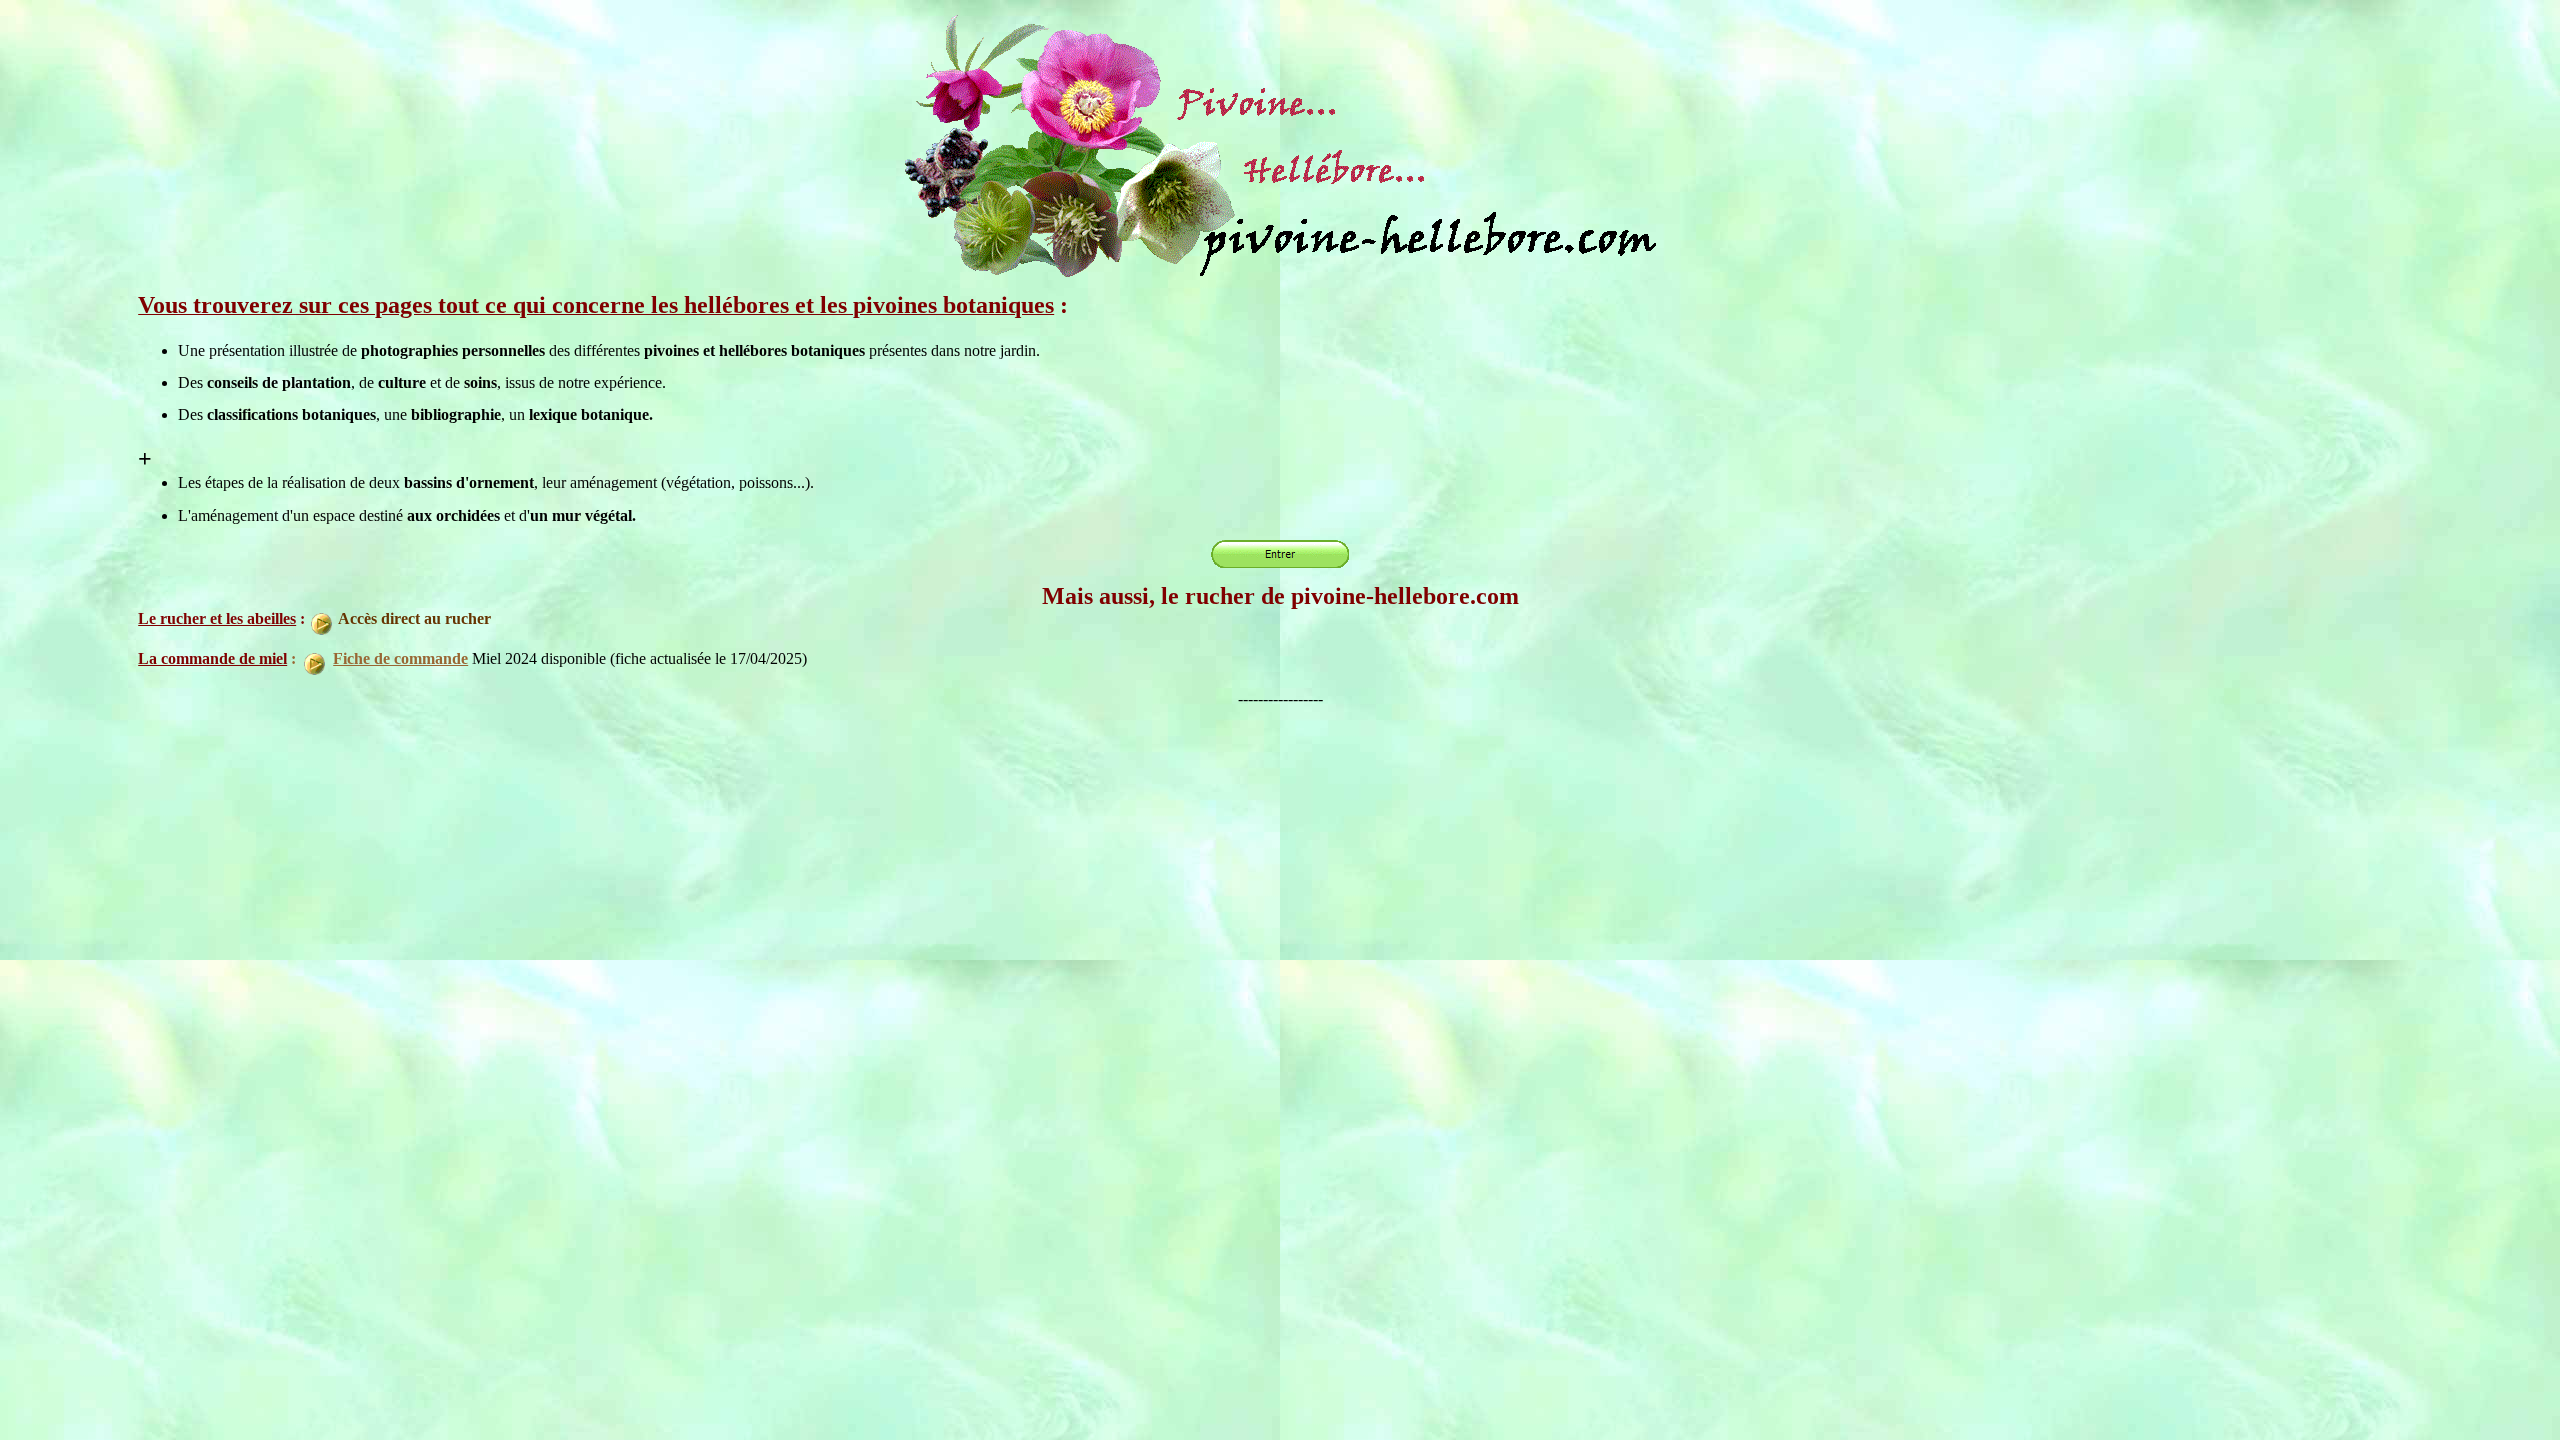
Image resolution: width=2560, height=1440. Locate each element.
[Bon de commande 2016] (331, 658)
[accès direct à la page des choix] (1280, 273)
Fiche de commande (400, 658)
